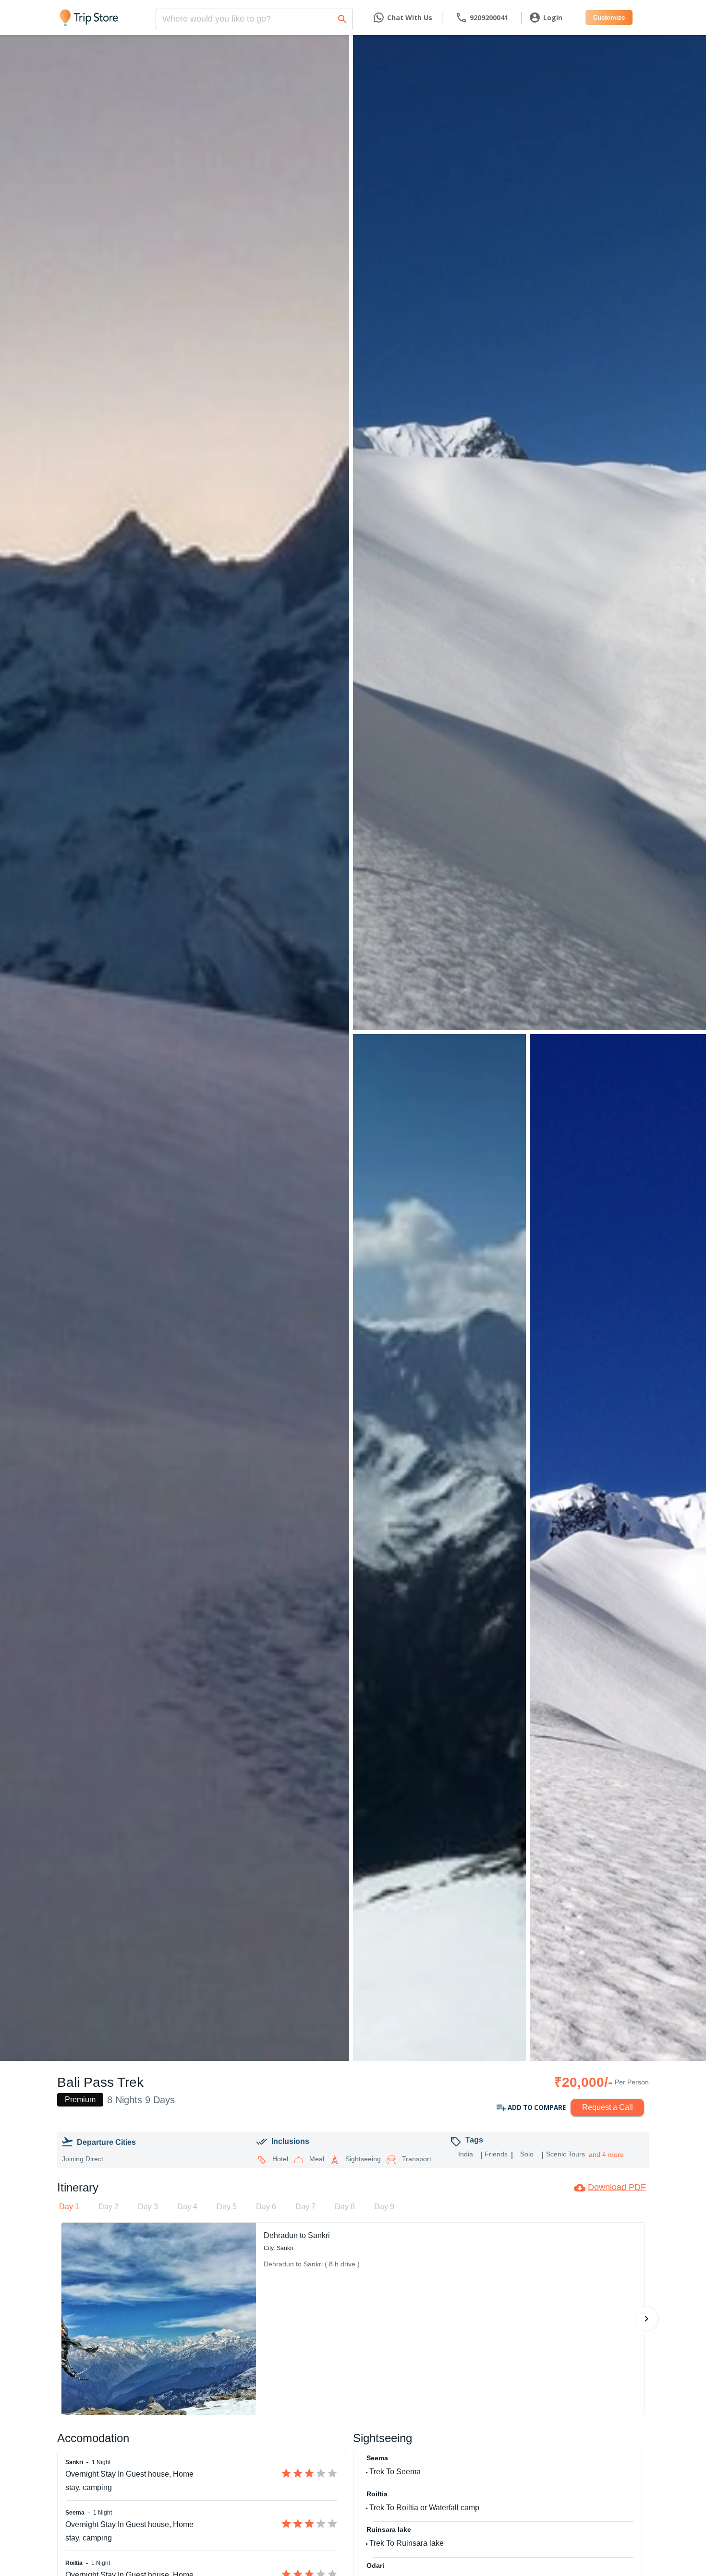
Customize (609, 18)
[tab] (69, 2207)
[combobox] (254, 16)
